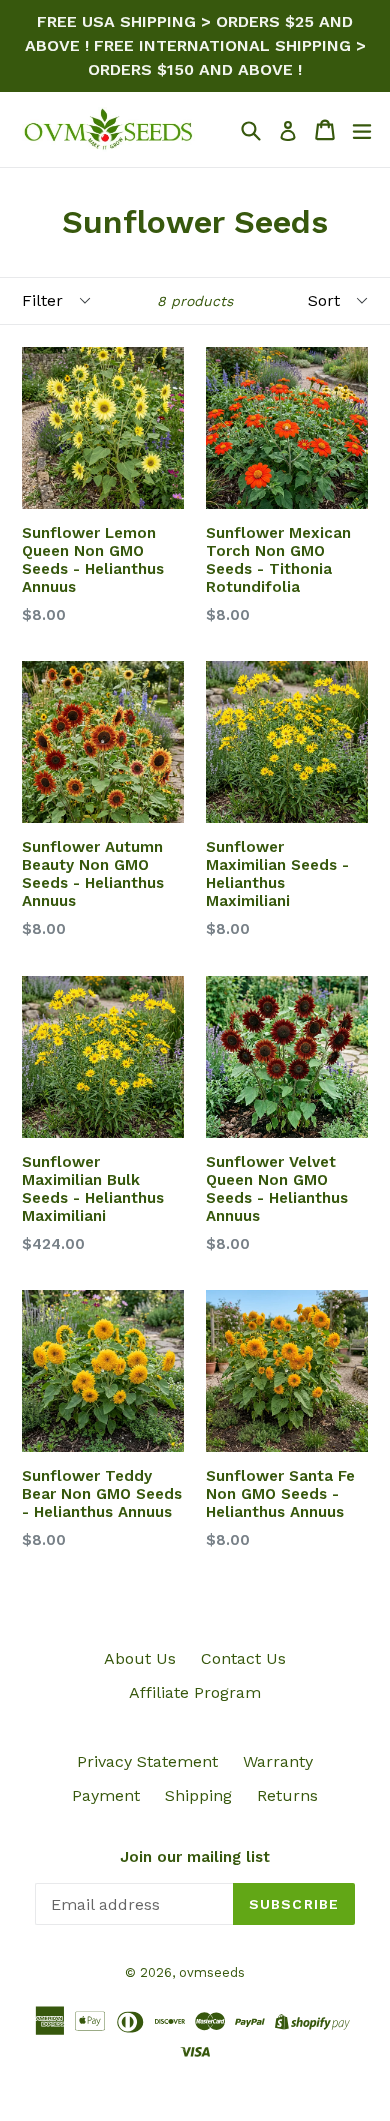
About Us (140, 1658)
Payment (106, 1795)
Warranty (278, 1761)
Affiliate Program (195, 1692)
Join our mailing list (195, 1857)
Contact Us (243, 1658)
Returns (287, 1795)
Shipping (198, 1795)
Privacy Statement (147, 1761)
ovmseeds (212, 1972)
